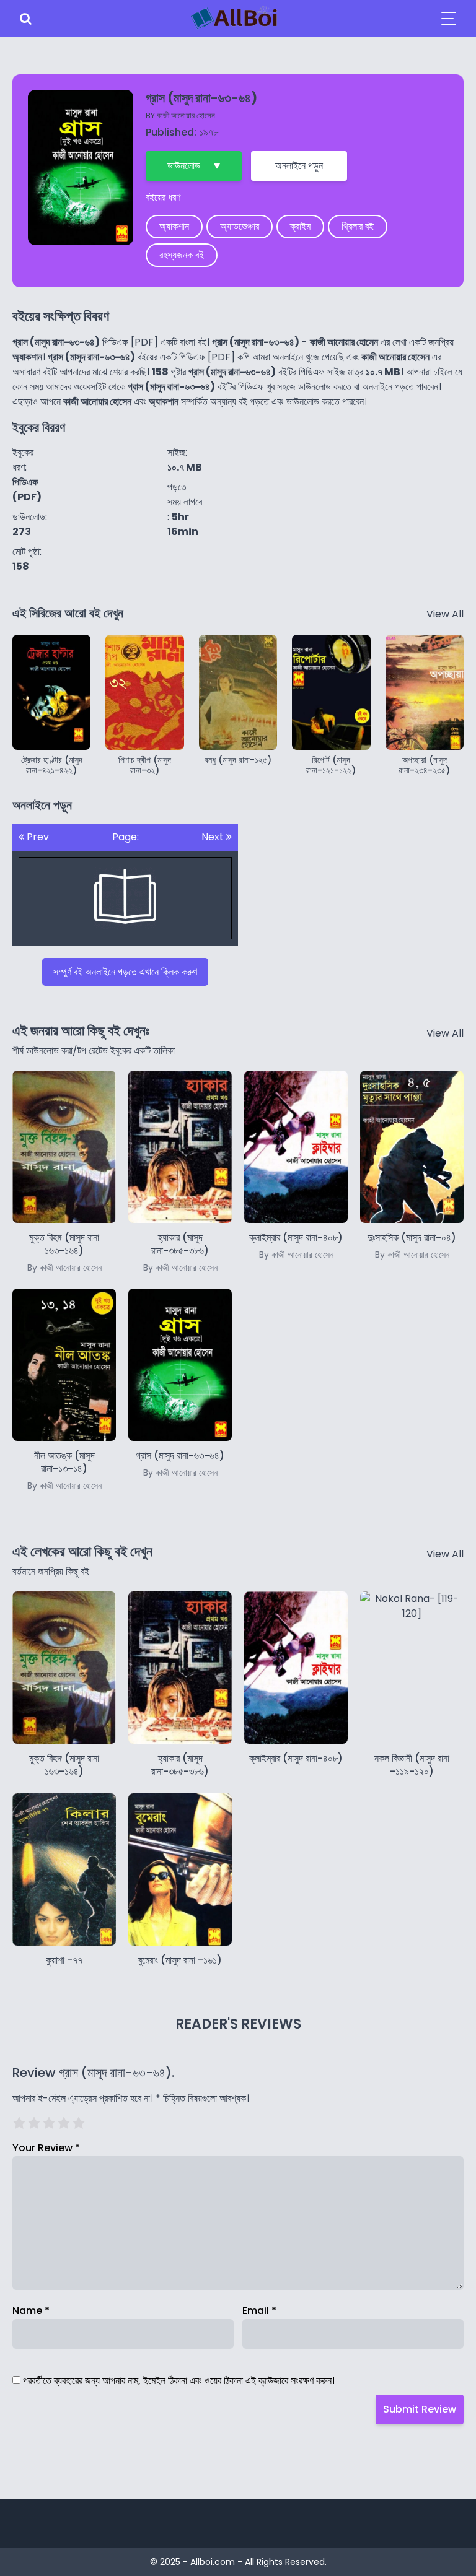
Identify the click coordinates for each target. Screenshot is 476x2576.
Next (214, 837)
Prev (37, 837)
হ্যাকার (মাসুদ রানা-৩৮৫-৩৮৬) (180, 1252)
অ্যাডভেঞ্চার (240, 226)
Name (31, 2311)
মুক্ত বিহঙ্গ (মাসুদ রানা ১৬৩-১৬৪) (64, 1252)
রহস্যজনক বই (182, 255)
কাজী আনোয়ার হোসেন (186, 115)
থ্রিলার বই (358, 226)
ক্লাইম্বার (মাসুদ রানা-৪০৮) (296, 1758)
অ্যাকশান (174, 226)
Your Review (46, 2148)
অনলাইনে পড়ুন (299, 166)
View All (445, 614)
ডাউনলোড (184, 166)
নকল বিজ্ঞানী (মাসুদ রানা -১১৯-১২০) (412, 1765)
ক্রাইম (300, 226)
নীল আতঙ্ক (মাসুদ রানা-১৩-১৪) (64, 1470)
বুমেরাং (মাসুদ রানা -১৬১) (180, 1960)
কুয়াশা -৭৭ (64, 1960)
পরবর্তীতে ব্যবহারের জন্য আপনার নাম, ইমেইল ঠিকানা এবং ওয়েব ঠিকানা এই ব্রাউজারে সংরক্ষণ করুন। (179, 2381)
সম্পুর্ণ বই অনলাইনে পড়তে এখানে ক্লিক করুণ (125, 972)
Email (259, 2311)
